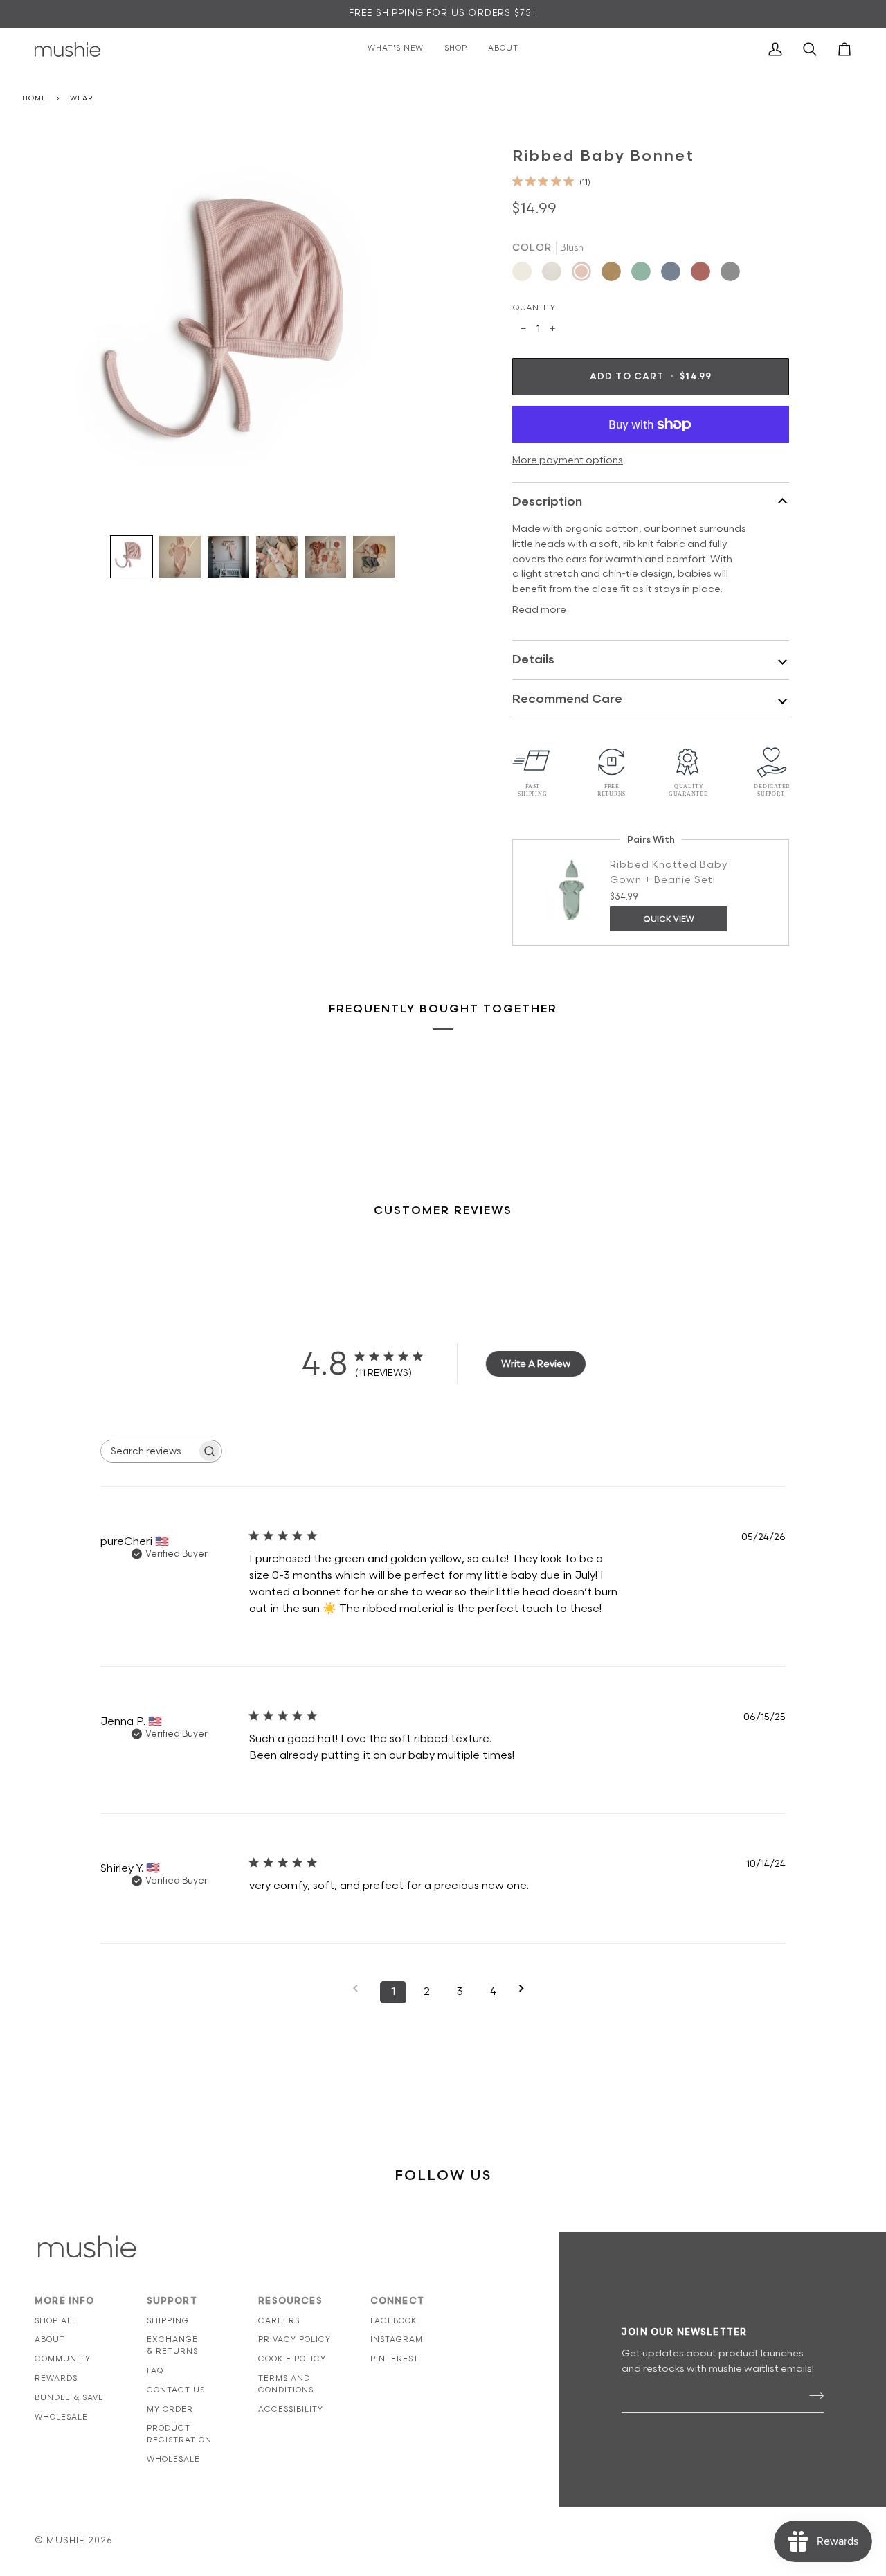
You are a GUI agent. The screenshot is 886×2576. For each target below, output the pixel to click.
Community (63, 2359)
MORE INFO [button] (65, 2301)
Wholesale (61, 2417)
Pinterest (395, 2359)
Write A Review (536, 1364)
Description (547, 502)
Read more (539, 610)
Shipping (168, 2321)
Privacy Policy (295, 2340)
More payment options (568, 460)
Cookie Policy (292, 2359)
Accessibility (291, 2409)
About (50, 2340)
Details (533, 660)
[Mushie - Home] (67, 49)
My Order (170, 2409)
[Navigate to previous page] (360, 1988)
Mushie (67, 2541)
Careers (279, 2321)
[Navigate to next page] (526, 1988)
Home (34, 98)
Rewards (56, 2378)
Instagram (397, 2340)
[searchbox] (149, 1451)
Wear (81, 98)
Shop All (56, 2321)
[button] (132, 557)
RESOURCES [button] (290, 2301)
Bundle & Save (69, 2398)
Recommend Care (567, 699)
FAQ (155, 2371)
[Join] (812, 2396)
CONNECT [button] (397, 2301)
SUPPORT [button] (172, 2301)
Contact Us (176, 2390)
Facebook (394, 2321)
